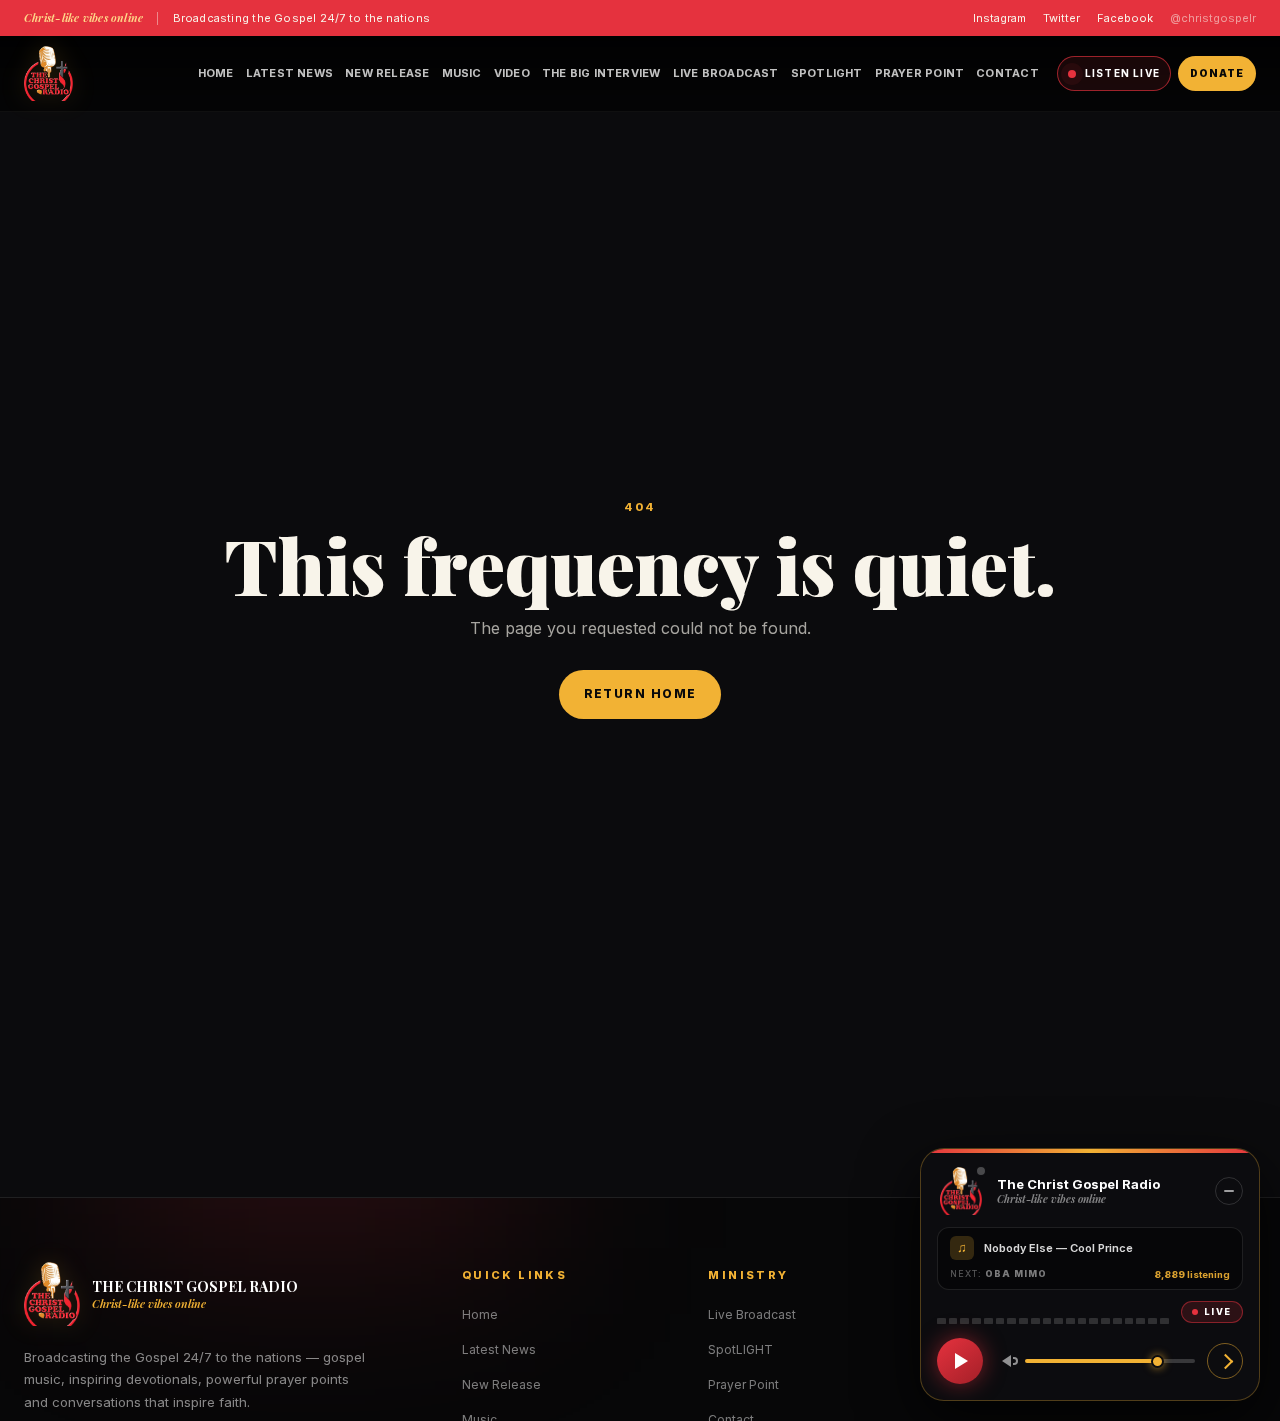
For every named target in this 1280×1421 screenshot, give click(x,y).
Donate (1217, 73)
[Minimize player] (1229, 1191)
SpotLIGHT (827, 73)
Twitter (1061, 18)
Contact (1007, 73)
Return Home (640, 693)
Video (512, 73)
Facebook (1125, 18)
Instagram (999, 18)
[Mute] (1006, 1361)
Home (216, 73)
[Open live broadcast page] (1225, 1361)
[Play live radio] (960, 1361)
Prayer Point (920, 73)
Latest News (289, 73)
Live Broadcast (726, 73)
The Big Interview (601, 73)
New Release (387, 73)
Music (462, 73)
